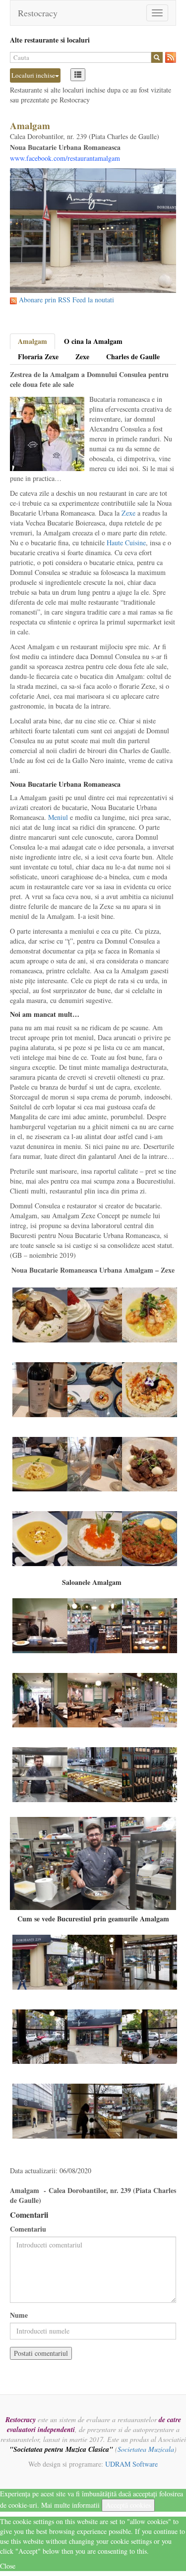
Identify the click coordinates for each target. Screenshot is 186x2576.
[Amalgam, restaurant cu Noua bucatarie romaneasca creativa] (95, 1961)
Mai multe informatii (70, 2505)
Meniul (58, 817)
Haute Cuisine (126, 543)
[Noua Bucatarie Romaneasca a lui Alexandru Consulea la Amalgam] (150, 1314)
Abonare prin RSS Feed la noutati (66, 300)
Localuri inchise (33, 75)
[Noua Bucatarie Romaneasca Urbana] (40, 1463)
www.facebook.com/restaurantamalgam (65, 158)
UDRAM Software (131, 2464)
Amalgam (32, 341)
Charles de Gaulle (133, 357)
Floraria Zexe (38, 357)
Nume (19, 2315)
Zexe (82, 357)
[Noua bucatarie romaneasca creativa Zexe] (95, 1314)
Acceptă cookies (128, 2505)
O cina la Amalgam (93, 341)
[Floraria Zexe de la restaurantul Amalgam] (40, 1961)
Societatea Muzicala (146, 2449)
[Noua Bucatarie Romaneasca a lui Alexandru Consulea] (40, 1314)
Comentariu (28, 2229)
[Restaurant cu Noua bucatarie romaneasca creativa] (40, 1625)
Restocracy (38, 13)
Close (8, 2566)
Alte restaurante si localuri (50, 40)
